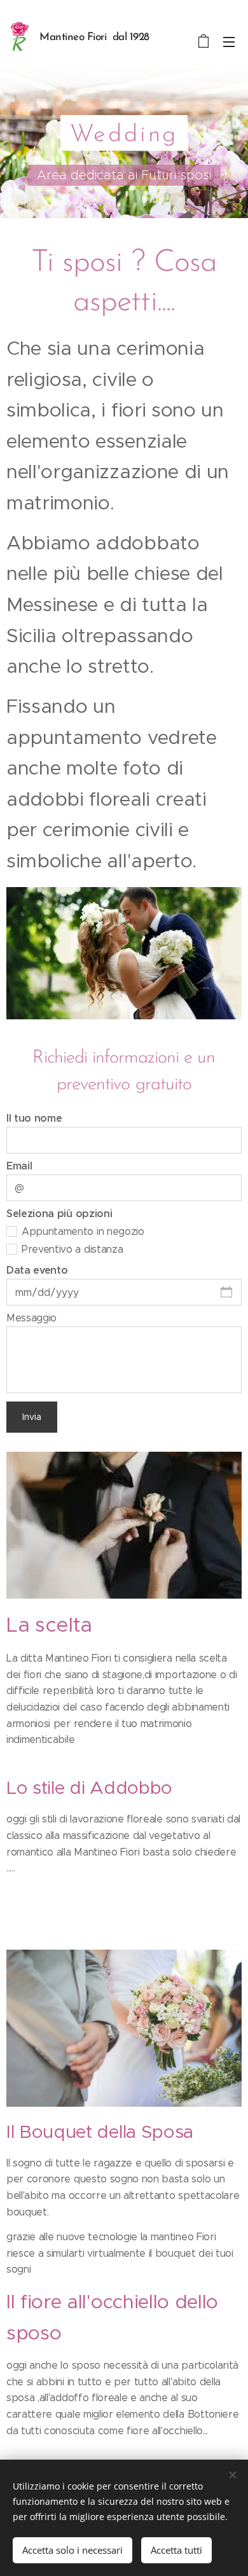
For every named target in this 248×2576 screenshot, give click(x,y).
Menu (229, 41)
